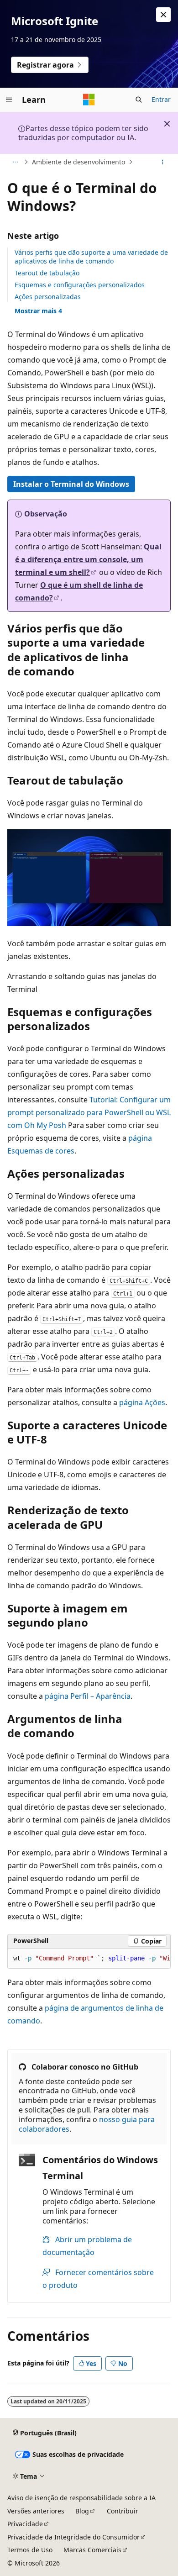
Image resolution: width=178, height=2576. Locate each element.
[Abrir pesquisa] (139, 100)
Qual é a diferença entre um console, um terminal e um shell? (88, 559)
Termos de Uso (30, 2550)
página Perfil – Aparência (88, 1696)
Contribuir (123, 2511)
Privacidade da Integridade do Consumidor (73, 2537)
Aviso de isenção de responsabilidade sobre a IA (81, 2498)
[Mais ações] (163, 162)
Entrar (161, 99)
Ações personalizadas (48, 297)
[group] (89, 1959)
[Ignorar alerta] (163, 15)
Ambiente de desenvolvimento (79, 162)
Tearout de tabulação (47, 273)
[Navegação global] (9, 100)
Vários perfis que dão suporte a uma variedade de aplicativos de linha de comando (91, 256)
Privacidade (25, 2524)
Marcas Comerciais (92, 2550)
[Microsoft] (89, 100)
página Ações (142, 1402)
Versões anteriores (36, 2511)
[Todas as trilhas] (15, 162)
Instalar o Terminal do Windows (71, 484)
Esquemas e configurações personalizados (80, 285)
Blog (82, 2511)
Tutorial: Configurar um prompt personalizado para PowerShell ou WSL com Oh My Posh (89, 1112)
